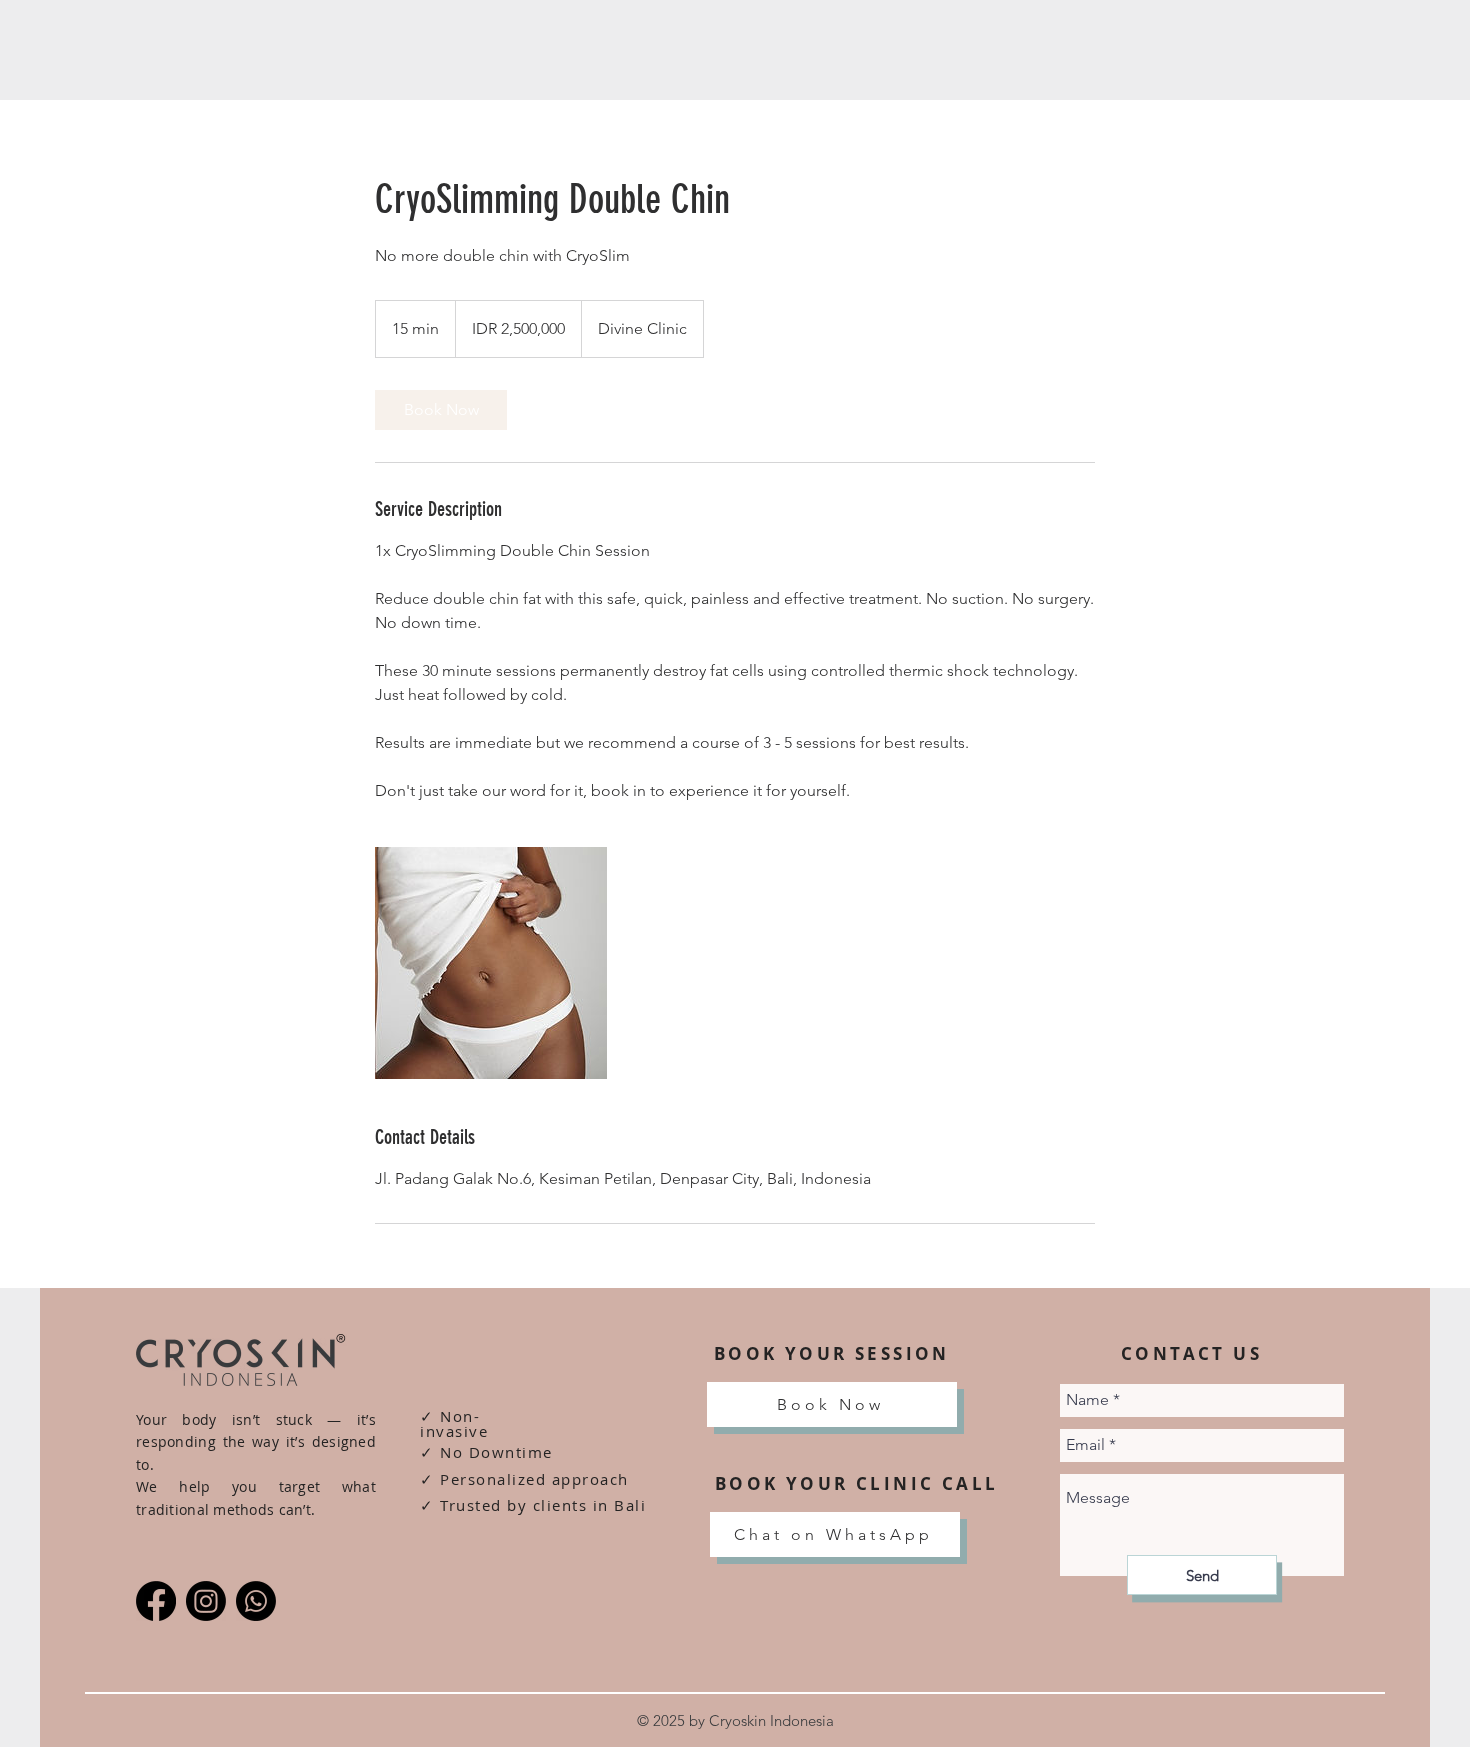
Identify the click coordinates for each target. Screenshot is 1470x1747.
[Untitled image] (491, 963)
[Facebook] (156, 1601)
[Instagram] (206, 1601)
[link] (441, 410)
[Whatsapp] (256, 1601)
